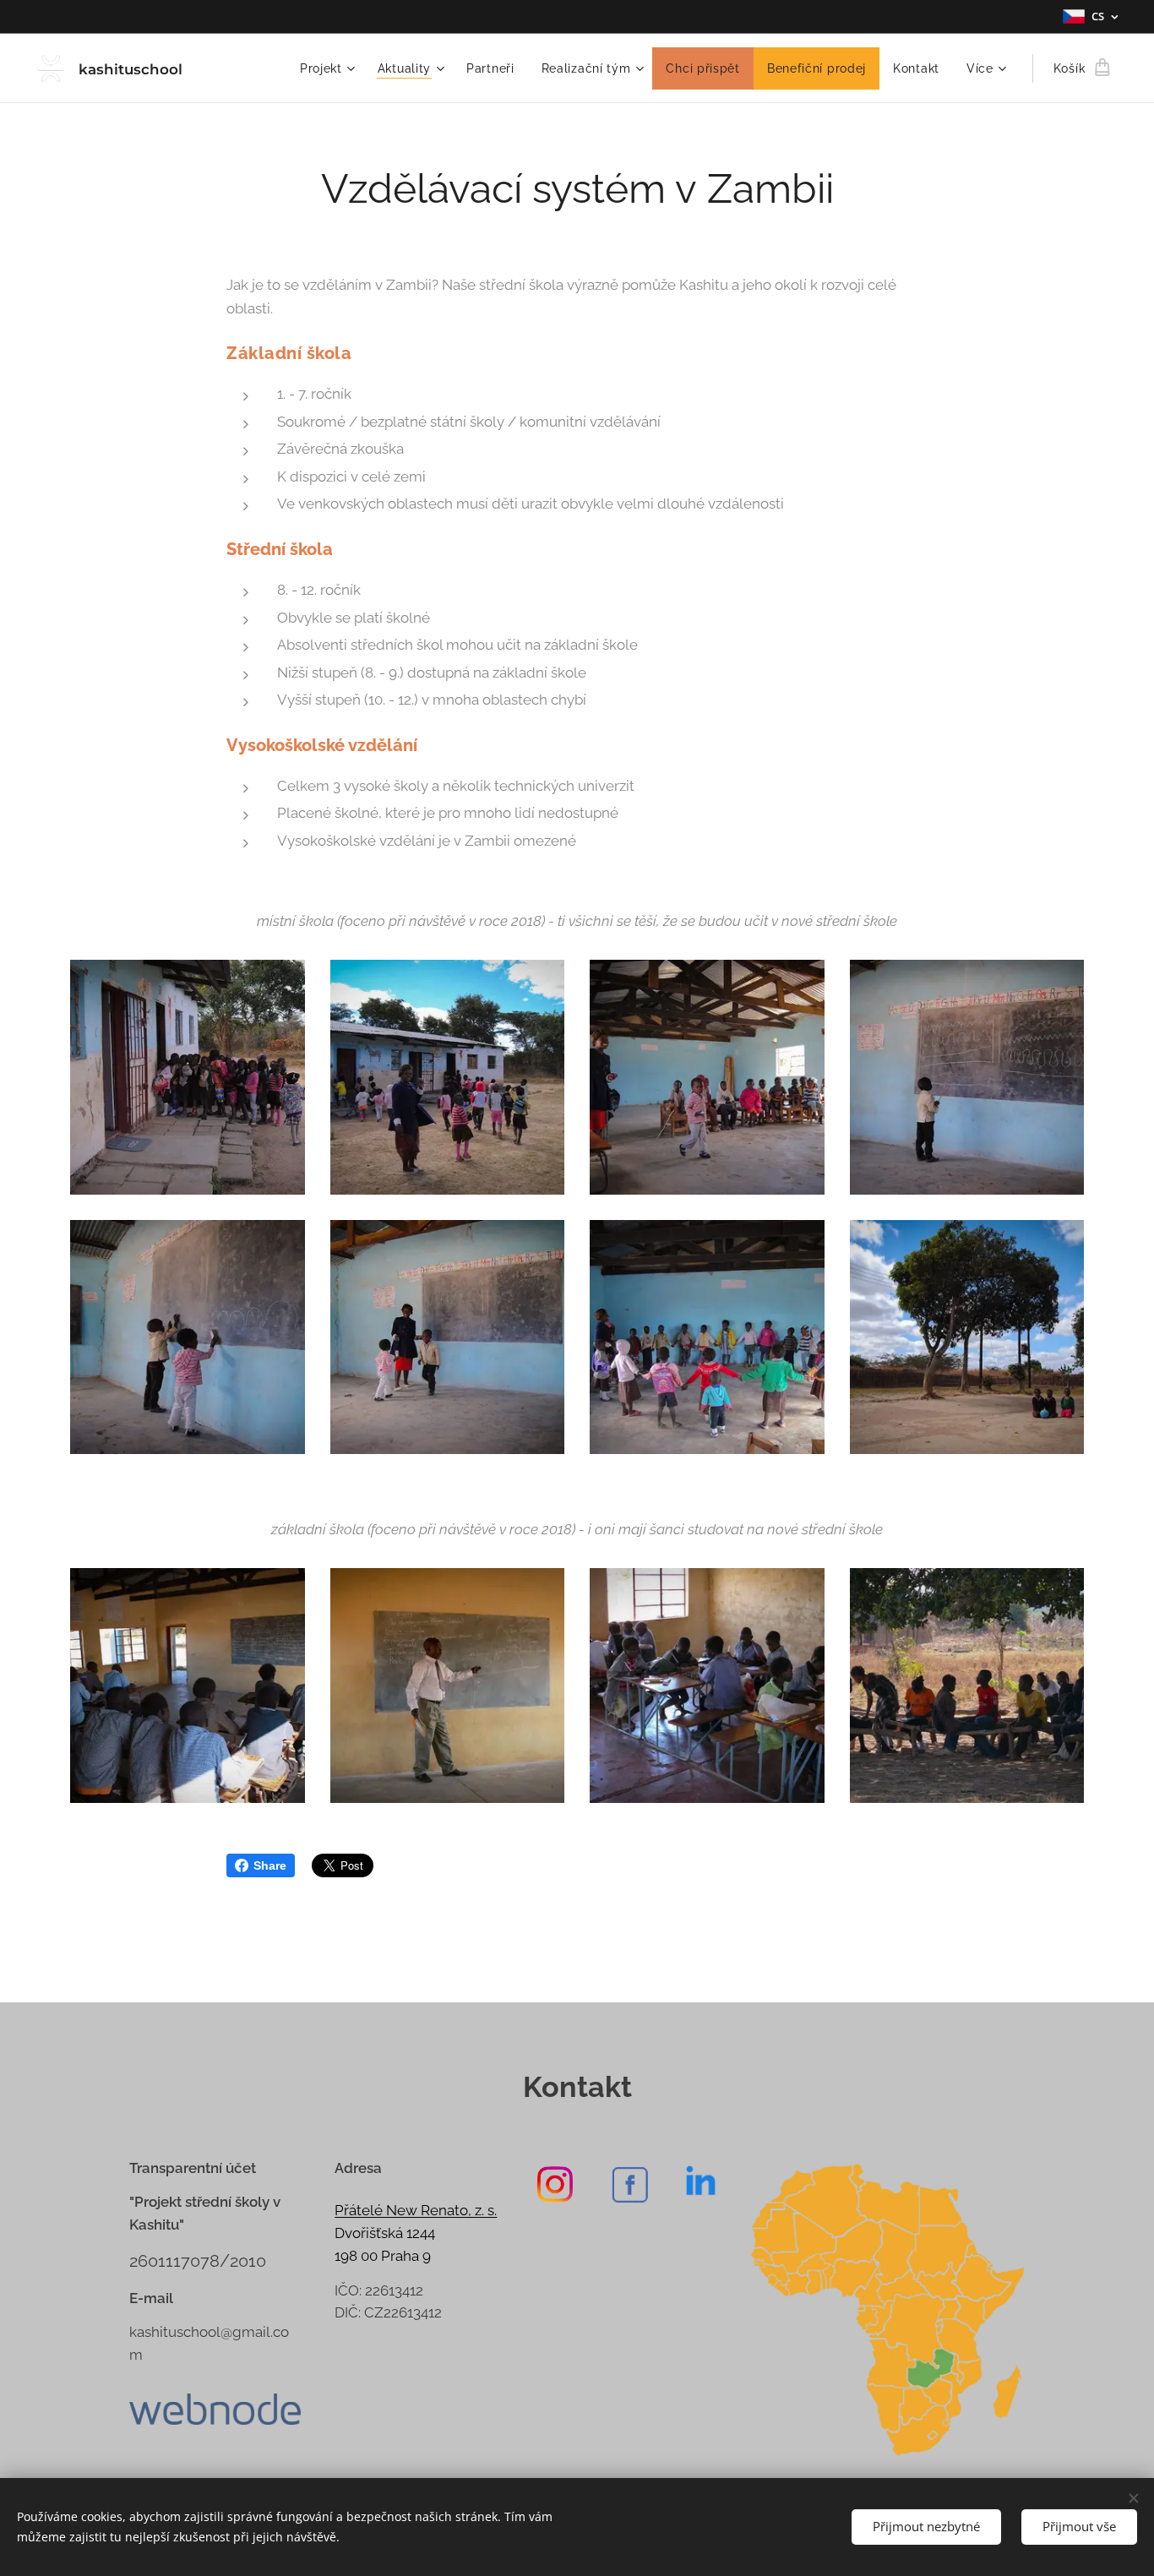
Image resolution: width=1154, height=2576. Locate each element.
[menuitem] (330, 68)
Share (270, 1865)
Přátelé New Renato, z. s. (416, 2210)
